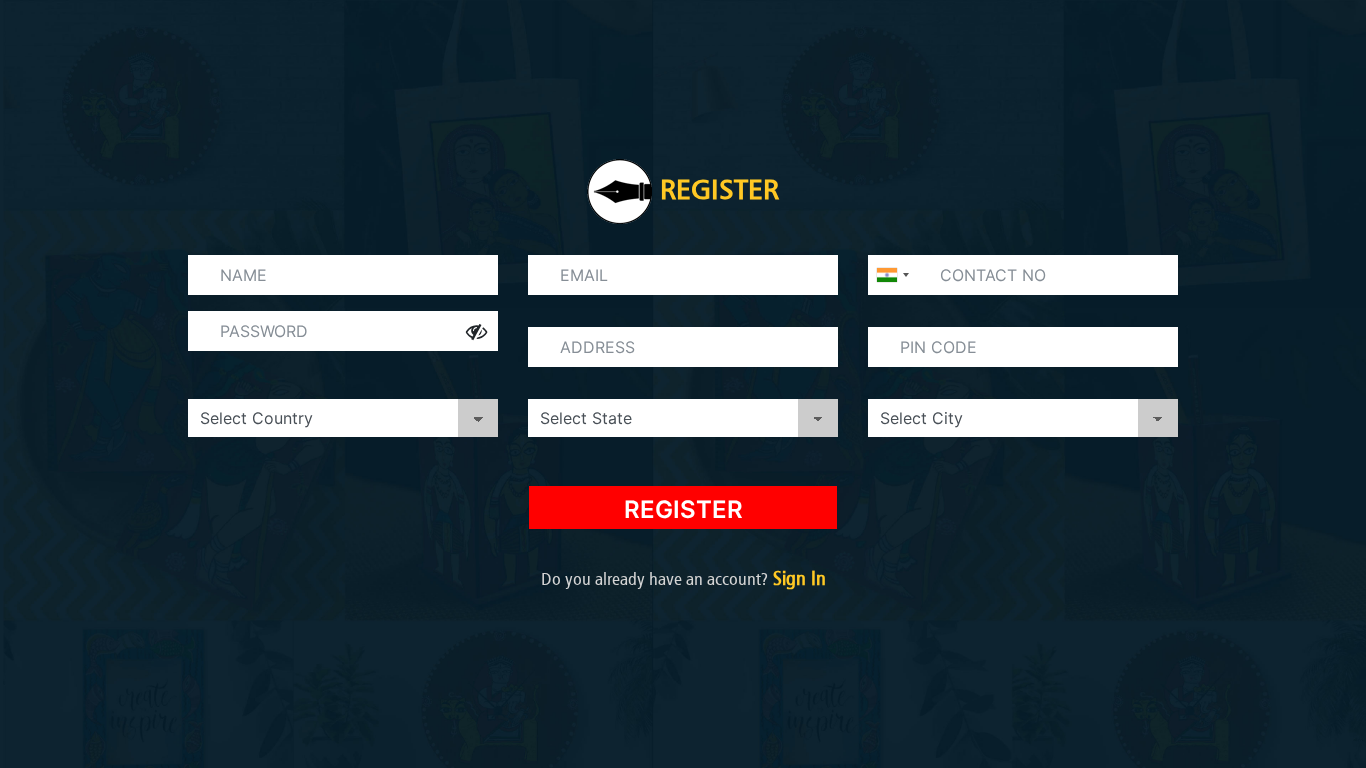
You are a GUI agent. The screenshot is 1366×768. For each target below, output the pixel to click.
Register (683, 509)
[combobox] (892, 275)
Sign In (797, 578)
